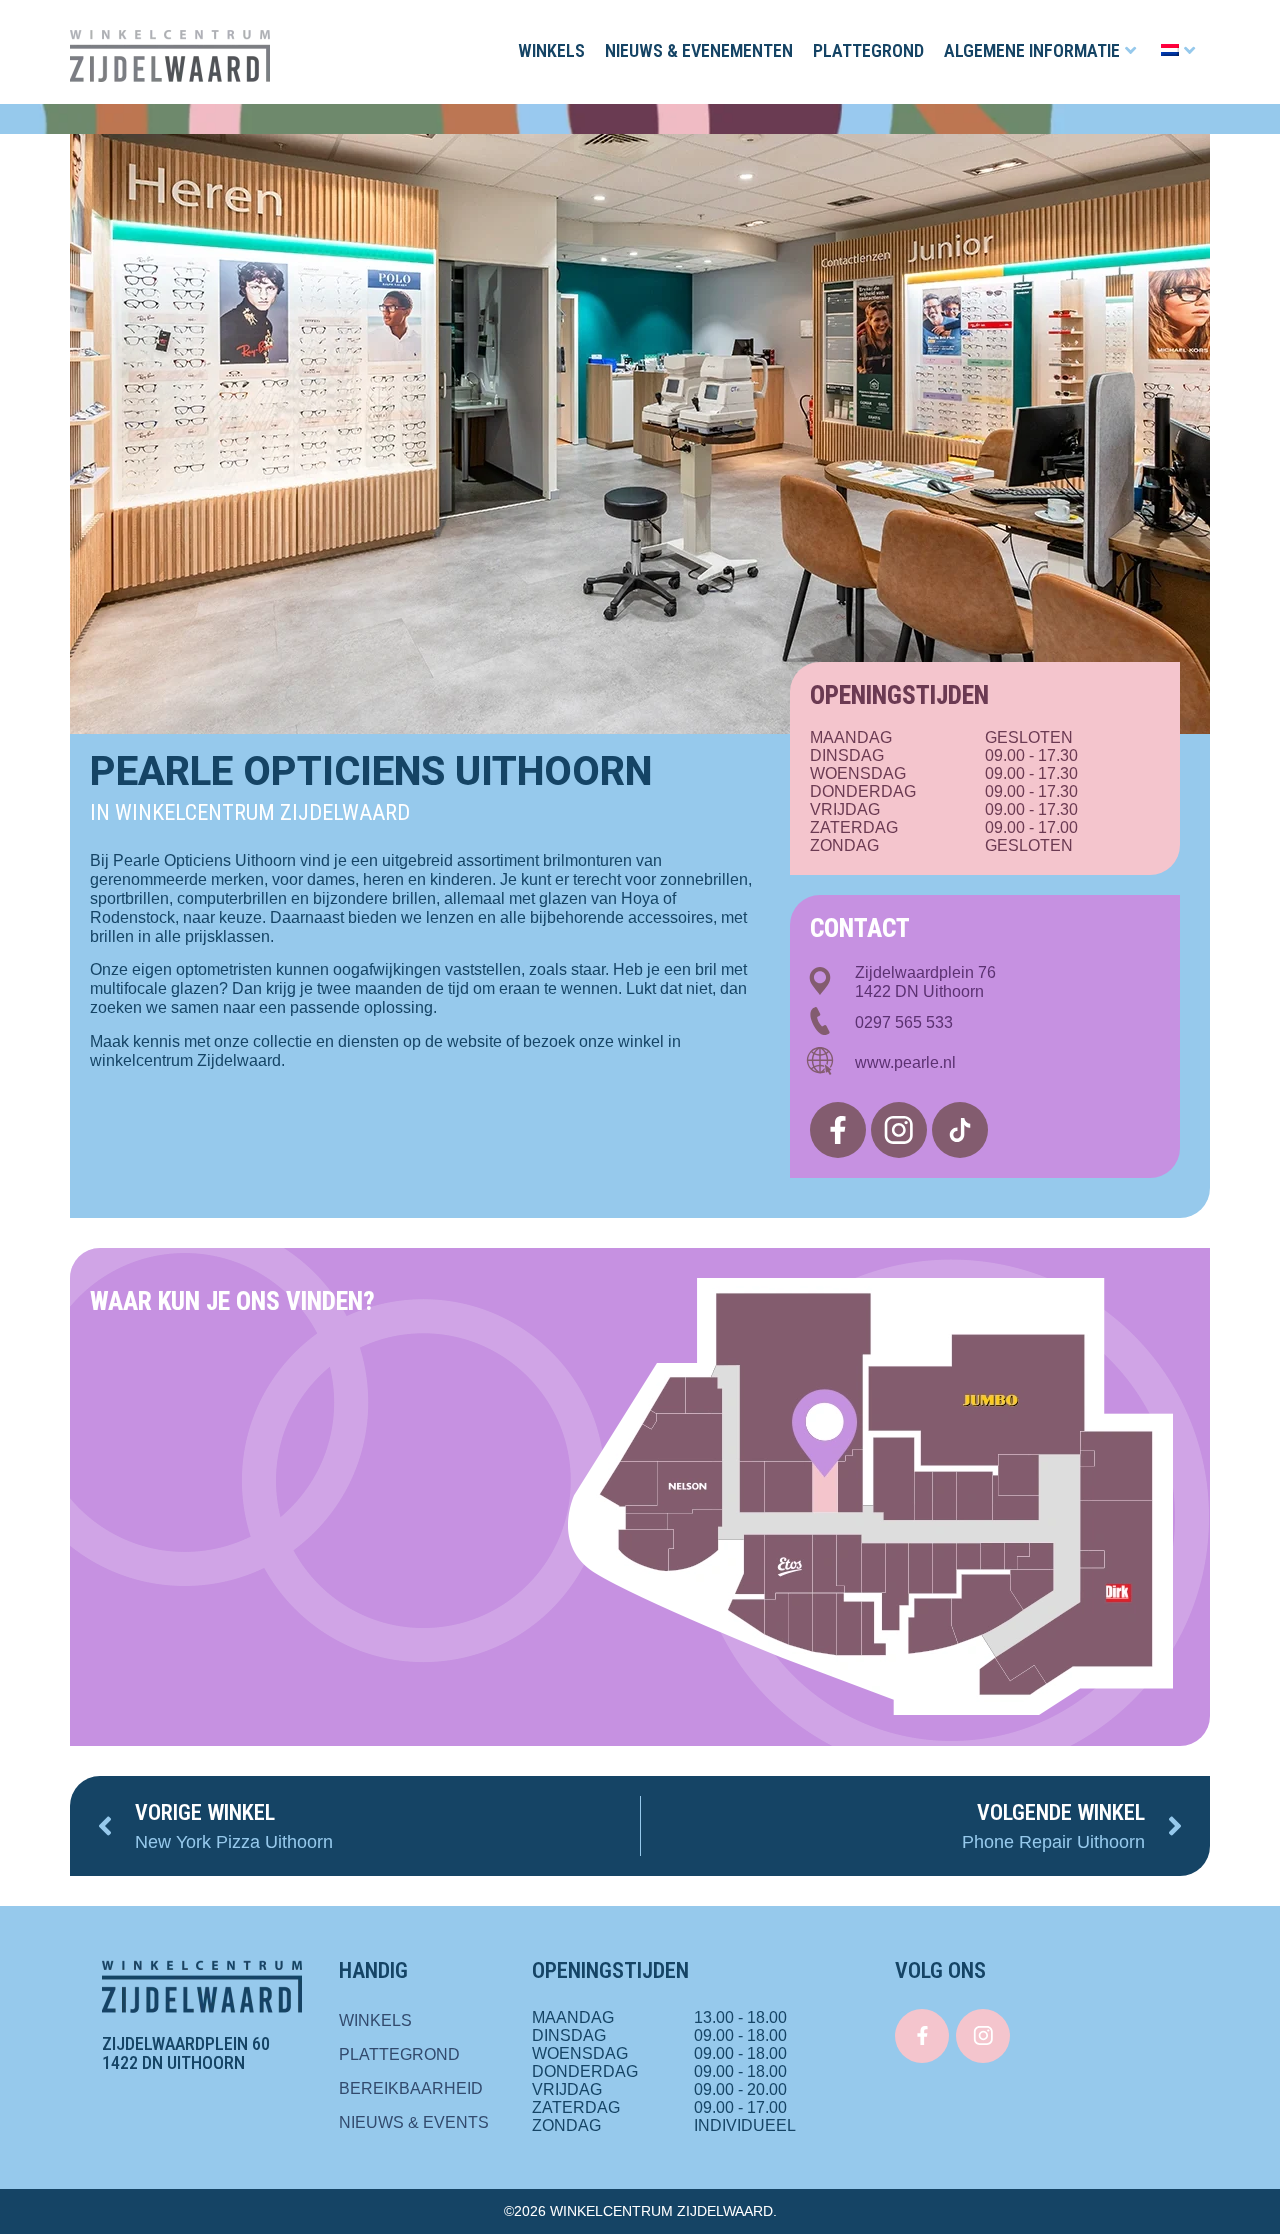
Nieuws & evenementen (699, 50)
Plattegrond (868, 50)
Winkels (551, 50)
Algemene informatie (1032, 50)
